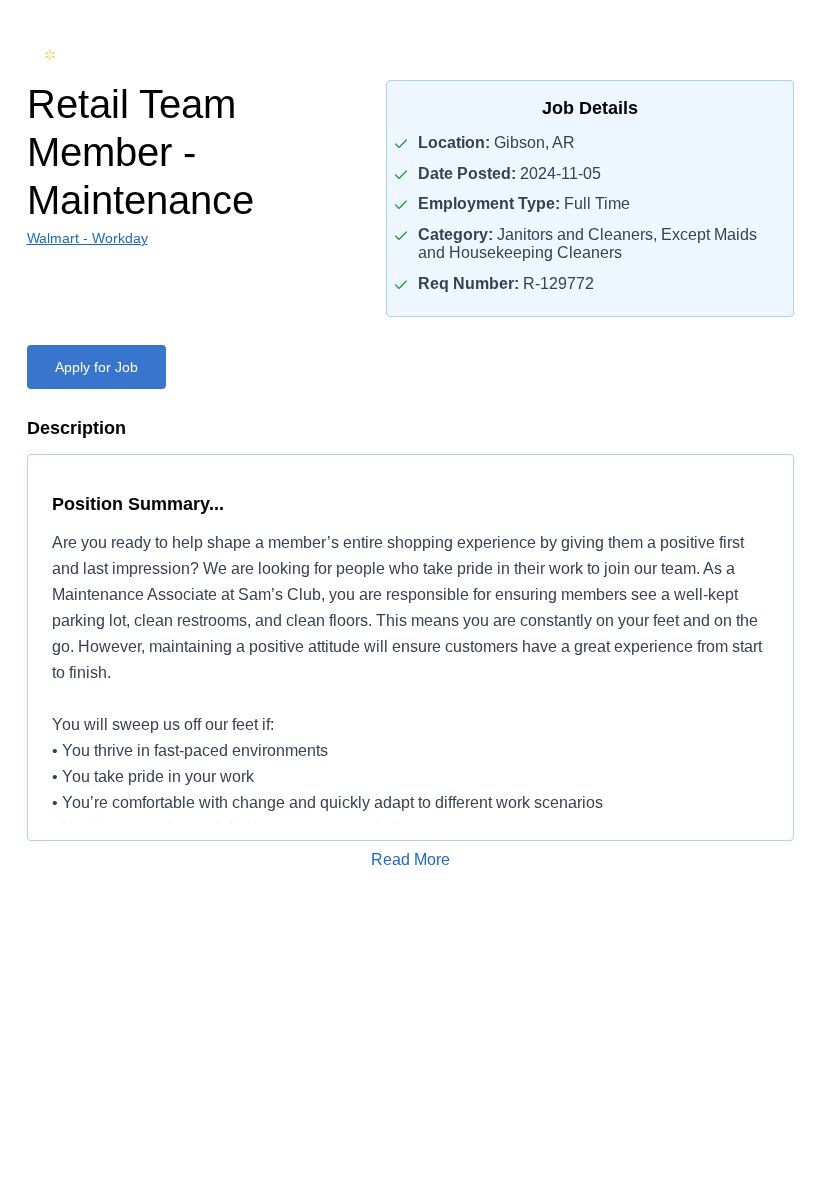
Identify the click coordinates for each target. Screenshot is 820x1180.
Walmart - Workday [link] (87, 238)
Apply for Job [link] (96, 367)
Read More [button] (410, 859)
